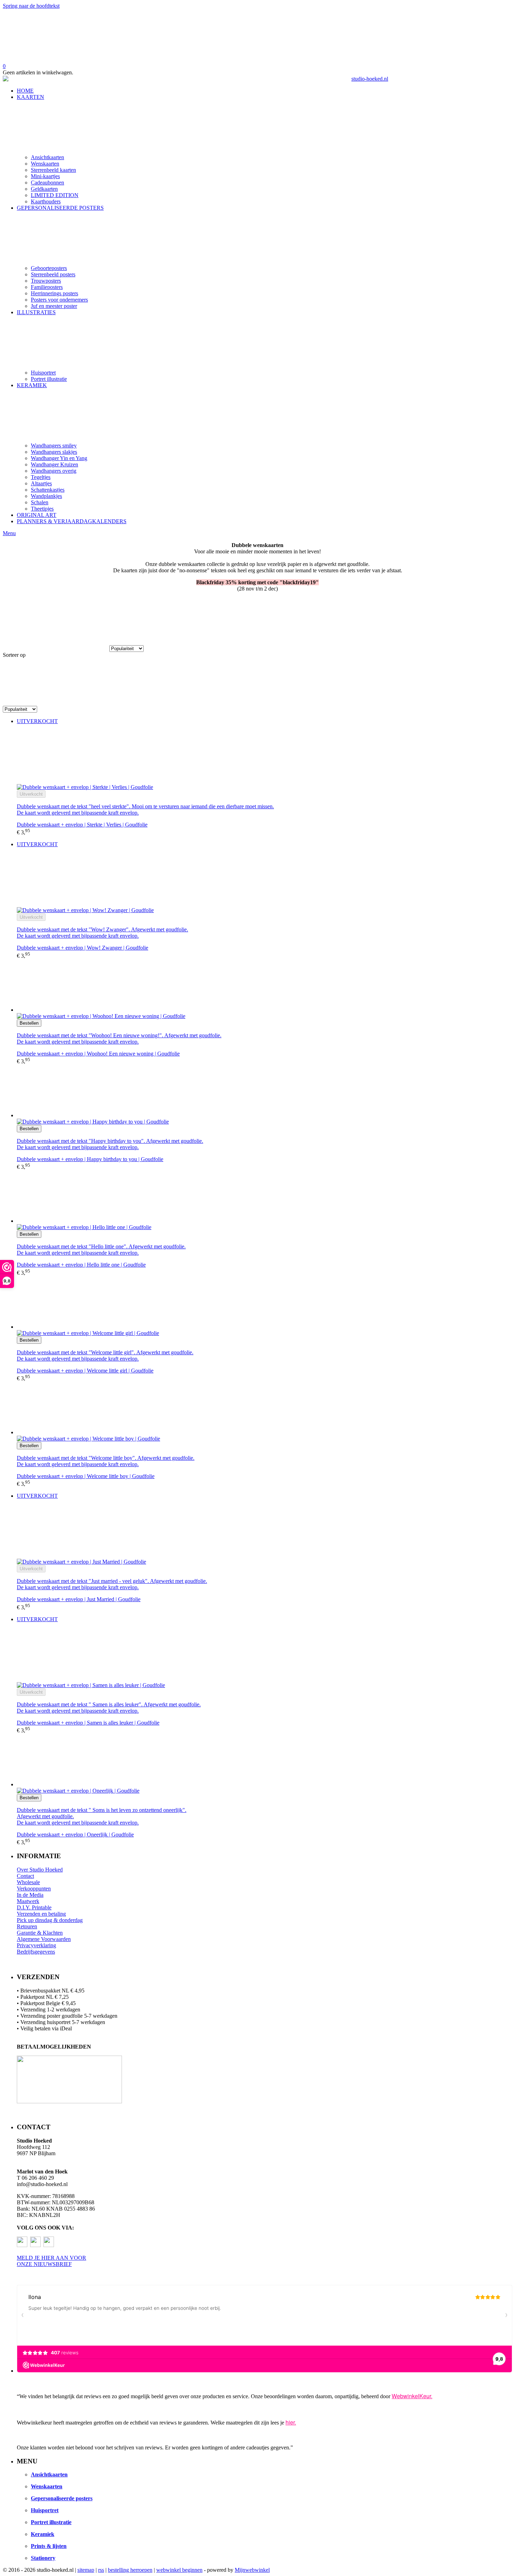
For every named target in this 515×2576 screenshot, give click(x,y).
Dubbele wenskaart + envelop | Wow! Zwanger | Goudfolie (83, 948)
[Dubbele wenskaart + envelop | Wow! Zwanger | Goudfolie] (265, 880)
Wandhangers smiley (54, 446)
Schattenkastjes (48, 490)
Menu (9, 533)
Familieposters (47, 287)
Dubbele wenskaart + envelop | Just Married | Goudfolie (79, 1599)
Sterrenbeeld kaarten (53, 170)
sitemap (86, 2570)
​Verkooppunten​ (34, 1889)
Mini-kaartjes (45, 176)
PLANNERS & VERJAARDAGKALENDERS (72, 521)
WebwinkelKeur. (412, 2396)
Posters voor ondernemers (59, 300)
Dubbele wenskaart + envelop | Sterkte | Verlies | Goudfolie (82, 825)
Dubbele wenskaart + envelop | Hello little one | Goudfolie (81, 1265)
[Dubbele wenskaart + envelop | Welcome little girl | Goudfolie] (265, 1303)
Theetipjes (42, 509)
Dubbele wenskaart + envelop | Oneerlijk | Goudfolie (75, 1835)
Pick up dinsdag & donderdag (50, 1920)
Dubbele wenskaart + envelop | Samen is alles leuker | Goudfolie (88, 1723)
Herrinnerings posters (54, 293)
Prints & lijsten (49, 2546)
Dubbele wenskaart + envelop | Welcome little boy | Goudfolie (86, 1476)
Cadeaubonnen (47, 183)
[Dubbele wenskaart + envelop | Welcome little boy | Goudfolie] (265, 1409)
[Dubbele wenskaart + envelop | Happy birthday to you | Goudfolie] (265, 1092)
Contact (25, 1876)
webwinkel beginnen (179, 2570)
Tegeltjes (41, 477)
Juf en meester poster (54, 306)
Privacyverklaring (36, 1945)
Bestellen (29, 1023)
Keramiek (43, 2534)
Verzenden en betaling (41, 1914)
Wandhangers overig (54, 471)
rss (101, 2570)
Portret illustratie (49, 379)
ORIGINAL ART (37, 515)
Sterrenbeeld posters (53, 274)
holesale (31, 1882)
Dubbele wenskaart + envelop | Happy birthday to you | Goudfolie (90, 1159)
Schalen (40, 502)
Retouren (27, 1926)
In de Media (30, 1895)
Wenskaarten (45, 164)
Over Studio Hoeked (40, 1870)
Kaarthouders (46, 201)
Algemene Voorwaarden (44, 1939)
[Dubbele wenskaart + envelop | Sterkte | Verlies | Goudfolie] (265, 757)
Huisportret (43, 373)
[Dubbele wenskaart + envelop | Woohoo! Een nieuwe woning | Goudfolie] (265, 986)
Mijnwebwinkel (252, 2570)
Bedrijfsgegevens (36, 1952)
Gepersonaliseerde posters (62, 2498)
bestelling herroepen (130, 2570)
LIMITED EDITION (55, 195)
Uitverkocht (31, 794)
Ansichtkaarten (47, 157)
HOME (25, 91)
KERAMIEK (32, 385)
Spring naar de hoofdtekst (31, 6)
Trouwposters (46, 281)
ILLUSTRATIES (36, 312)
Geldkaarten (44, 189)
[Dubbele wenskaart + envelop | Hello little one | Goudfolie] (265, 1197)
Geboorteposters (49, 268)
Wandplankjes (46, 496)
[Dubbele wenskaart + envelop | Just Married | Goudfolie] (265, 1532)
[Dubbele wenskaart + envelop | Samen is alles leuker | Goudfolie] (265, 1655)
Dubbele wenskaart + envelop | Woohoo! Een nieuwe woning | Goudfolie (98, 1054)
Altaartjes (41, 483)
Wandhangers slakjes (54, 452)
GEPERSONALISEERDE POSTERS (60, 208)
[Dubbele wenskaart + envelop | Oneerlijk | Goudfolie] (265, 1761)
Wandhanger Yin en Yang (59, 458)
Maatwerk (28, 1901)
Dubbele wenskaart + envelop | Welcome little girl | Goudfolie (85, 1371)
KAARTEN (30, 97)
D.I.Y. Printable (34, 1907)
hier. (291, 2422)
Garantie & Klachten (40, 1933)
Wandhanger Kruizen (54, 464)
